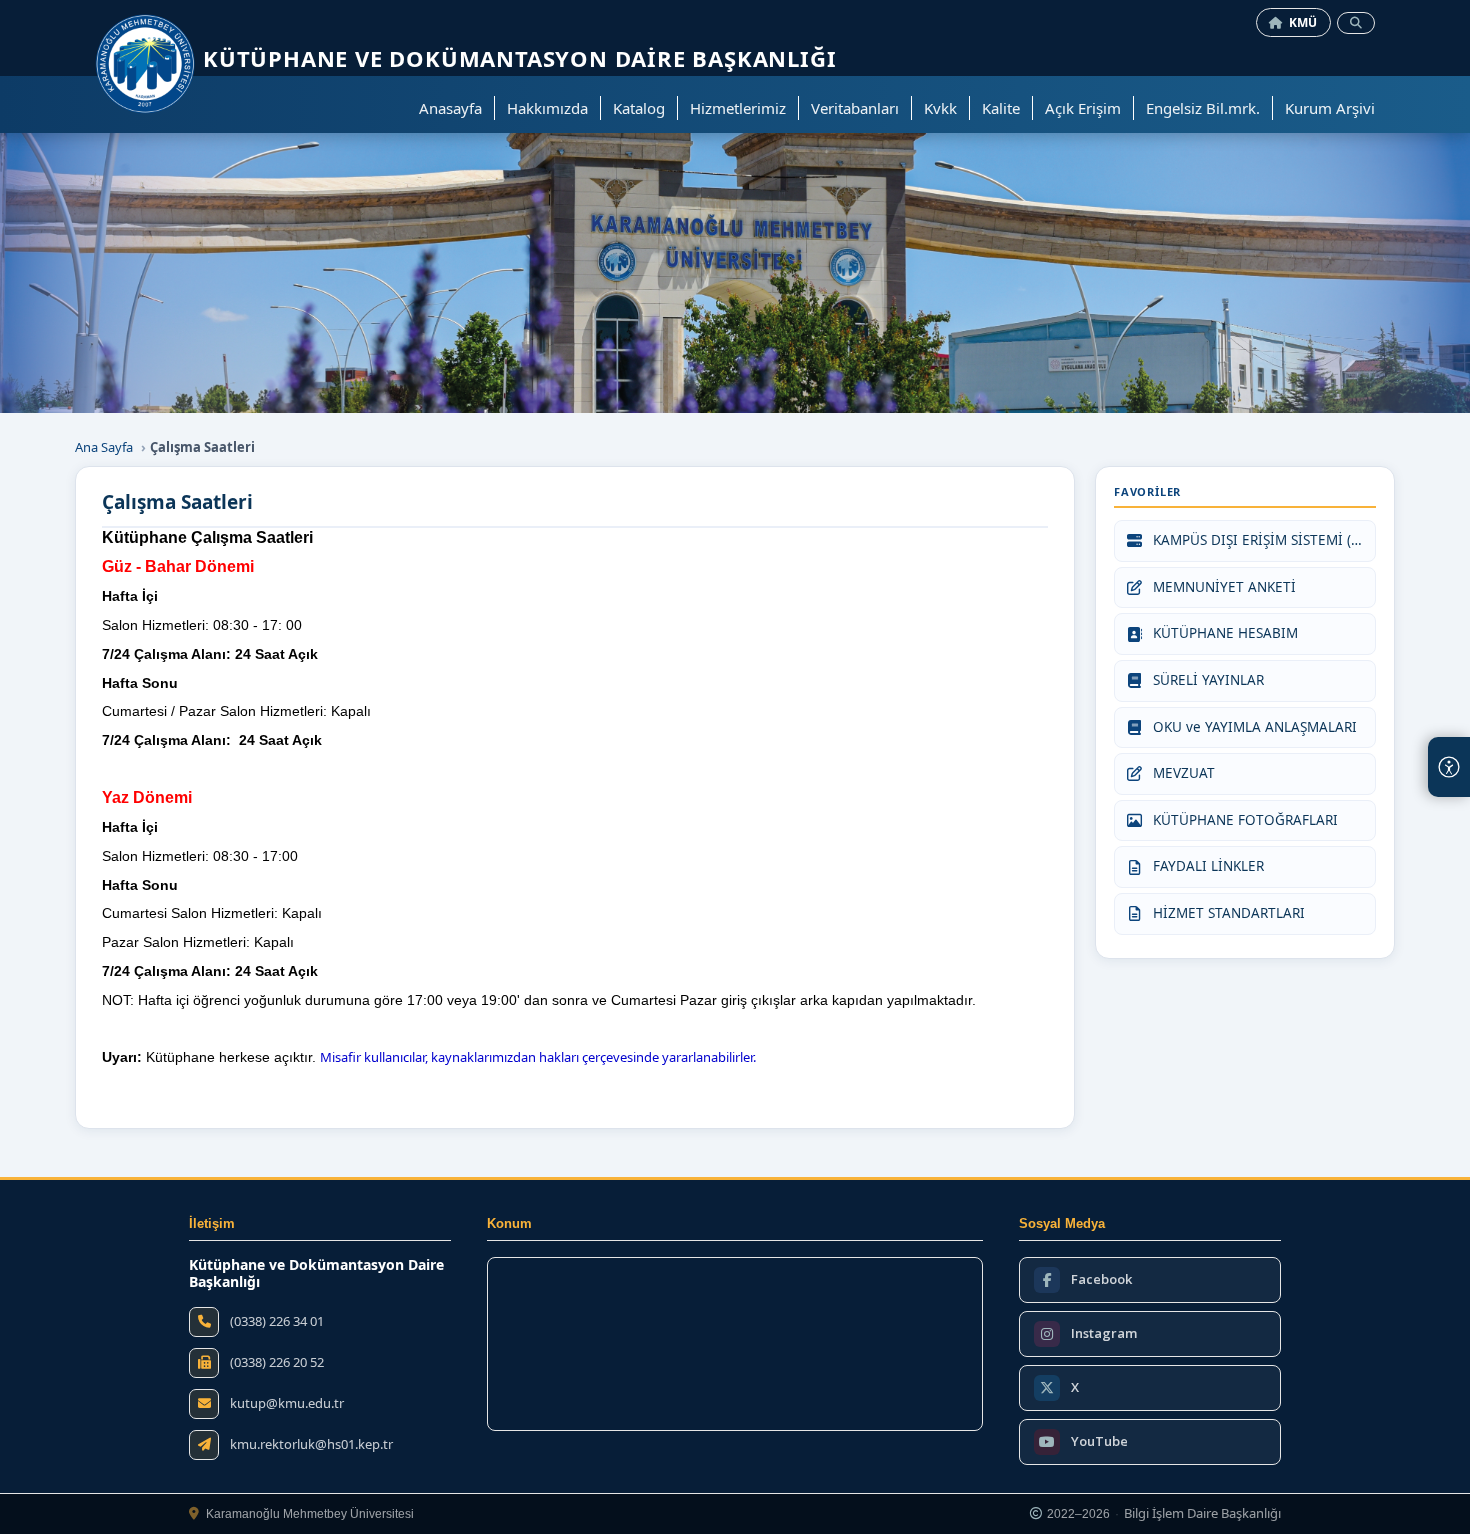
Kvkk (940, 108)
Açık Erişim (1083, 108)
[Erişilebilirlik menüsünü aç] (1449, 767)
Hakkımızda (547, 108)
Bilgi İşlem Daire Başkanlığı (1202, 1514)
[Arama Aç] (1356, 23)
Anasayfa (450, 108)
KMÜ (1303, 22)
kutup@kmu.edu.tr (287, 1403)
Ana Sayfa (104, 447)
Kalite (1001, 108)
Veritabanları (855, 108)
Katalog (639, 108)
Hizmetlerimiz (738, 108)
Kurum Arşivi (1330, 108)
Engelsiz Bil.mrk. (1203, 108)
